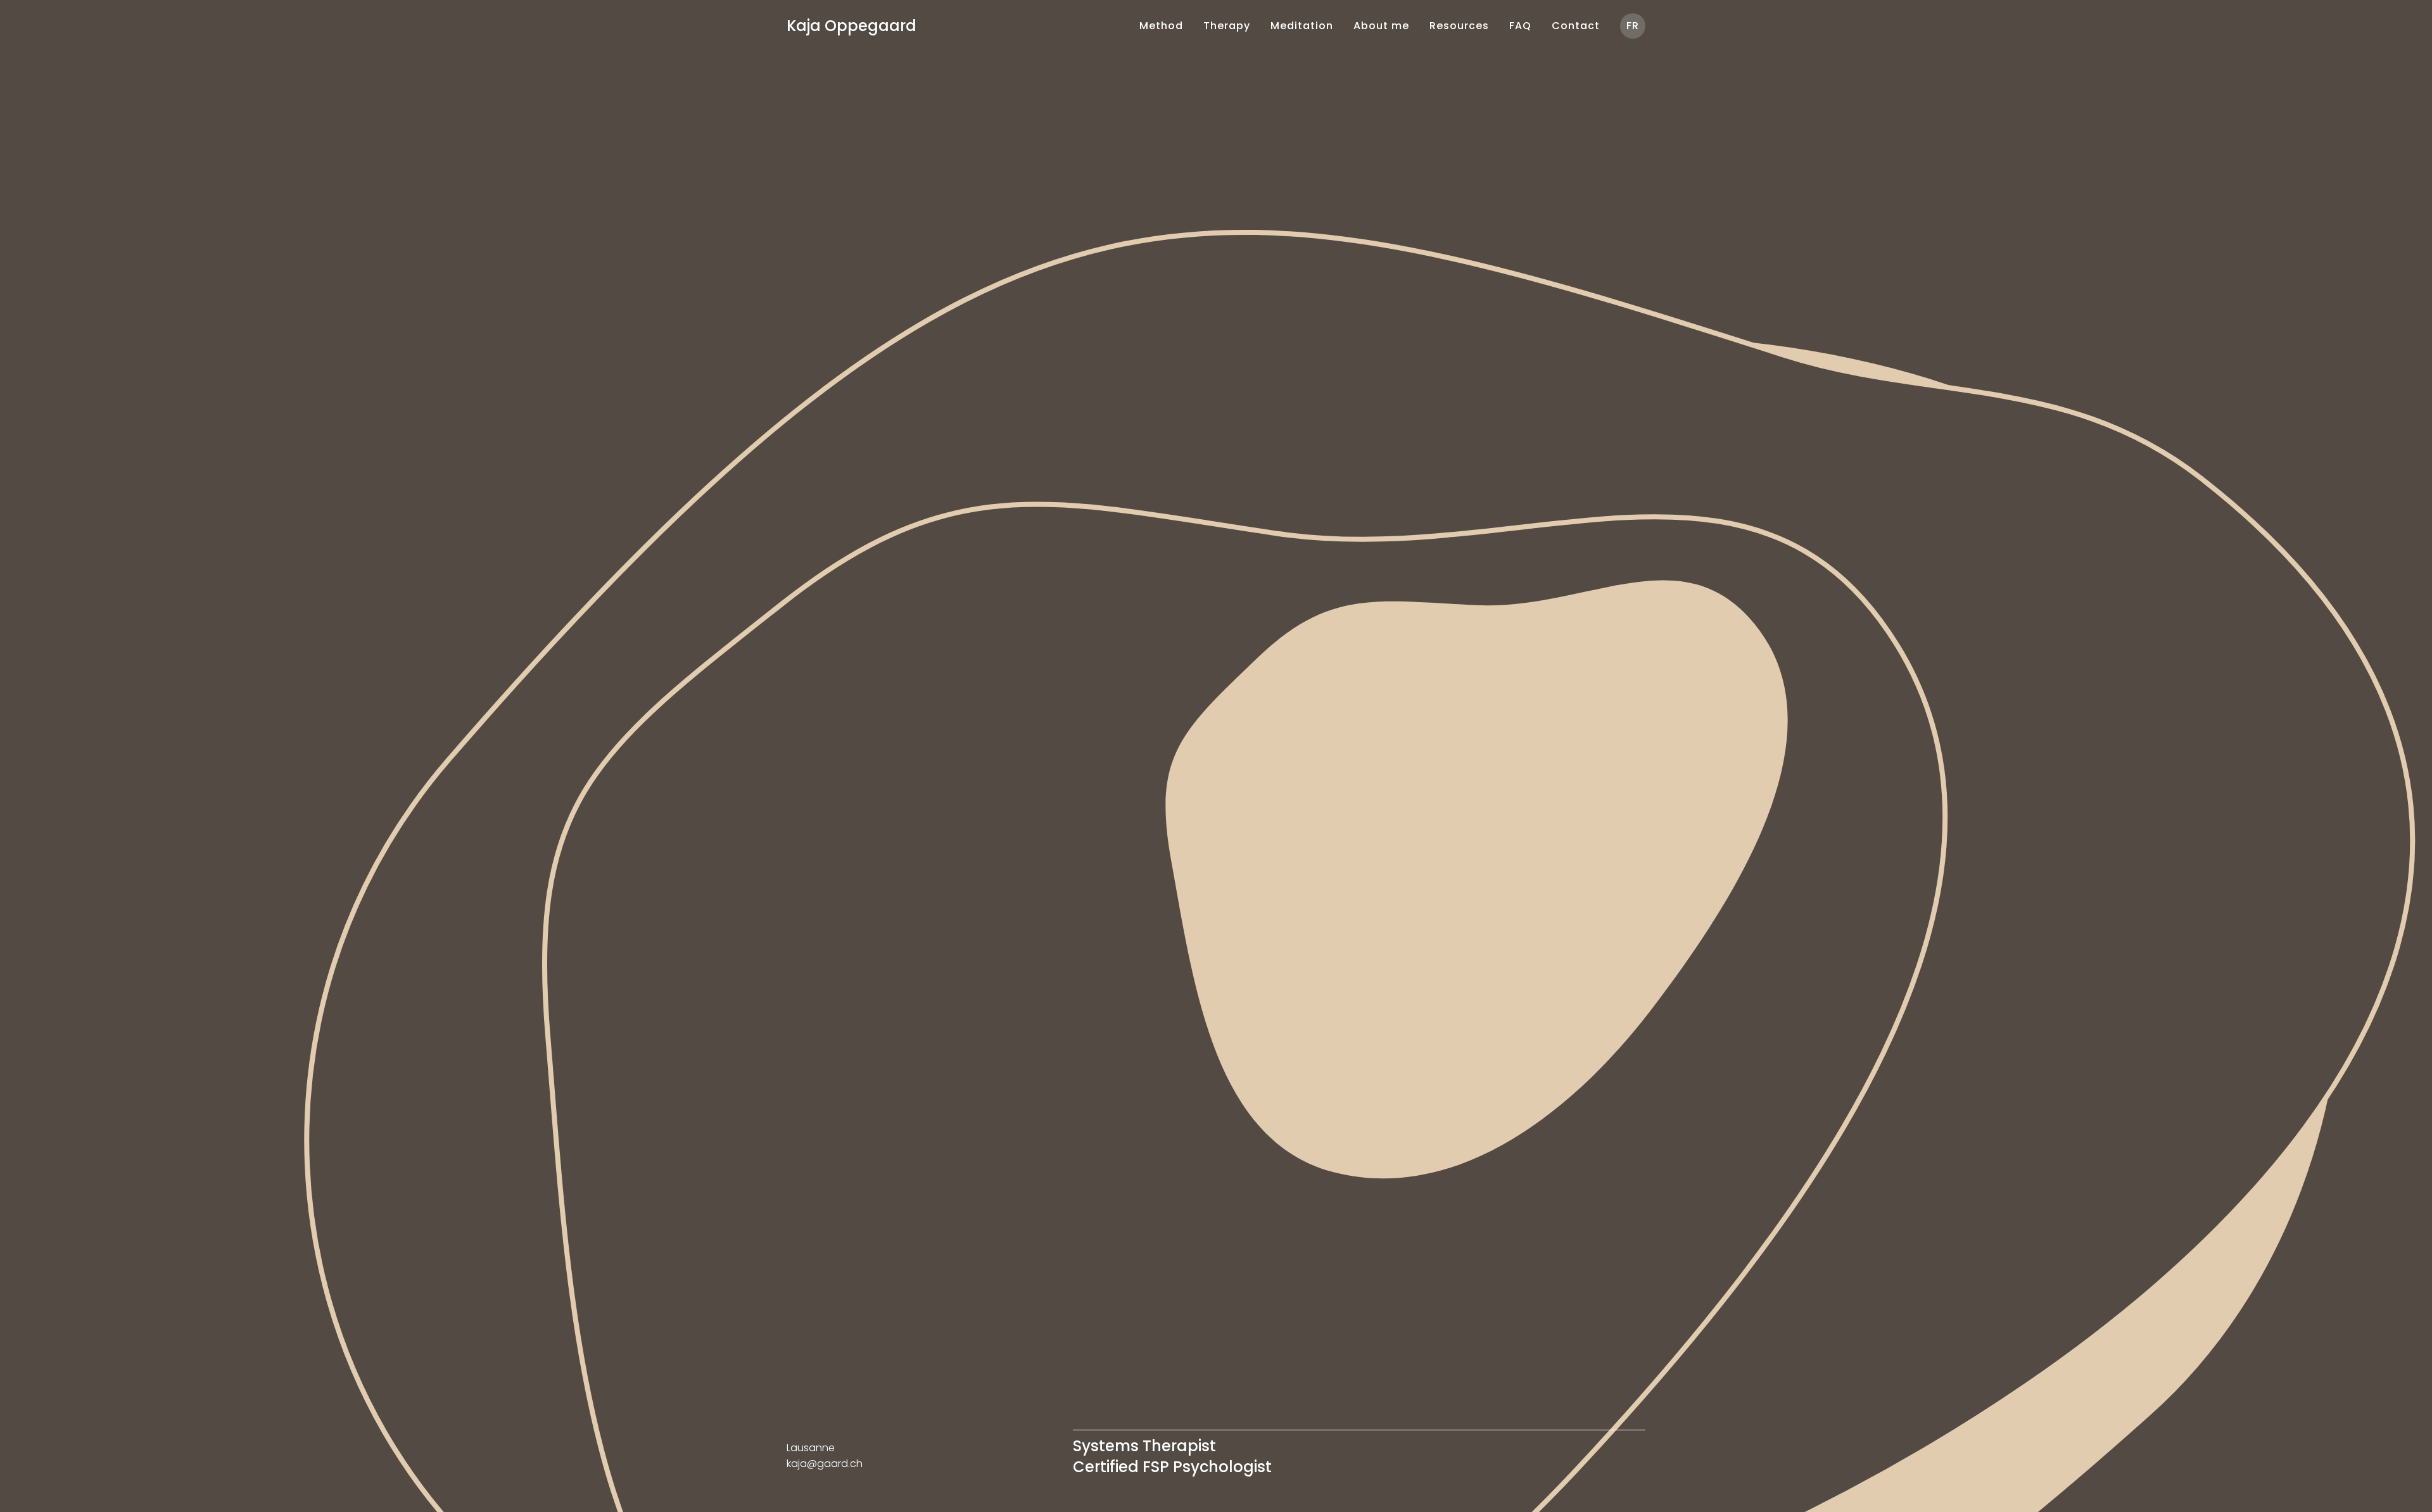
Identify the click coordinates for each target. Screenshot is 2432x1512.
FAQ (1520, 26)
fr (1633, 26)
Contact (1576, 26)
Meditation (1302, 26)
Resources (1459, 26)
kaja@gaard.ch (825, 1464)
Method (1161, 26)
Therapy (1227, 26)
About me (1381, 26)
